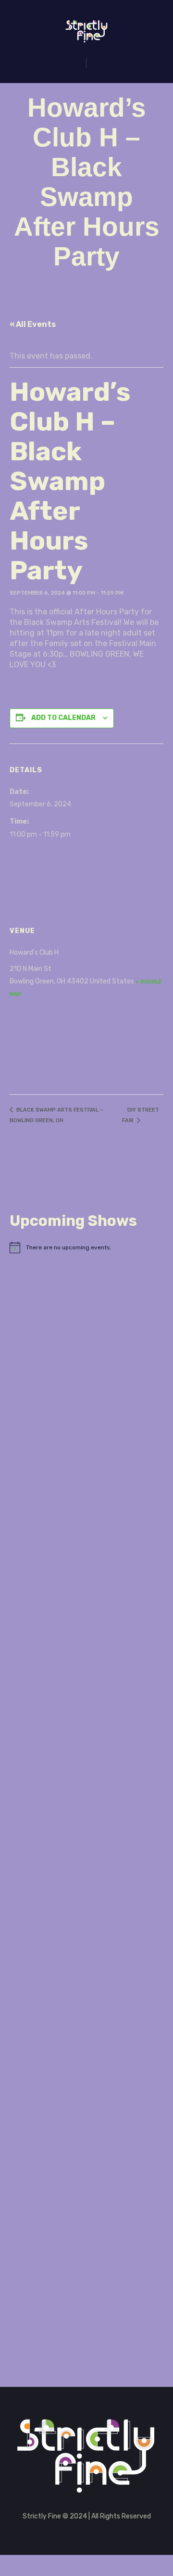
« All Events (33, 324)
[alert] (86, 1247)
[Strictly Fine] (87, 31)
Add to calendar (63, 718)
